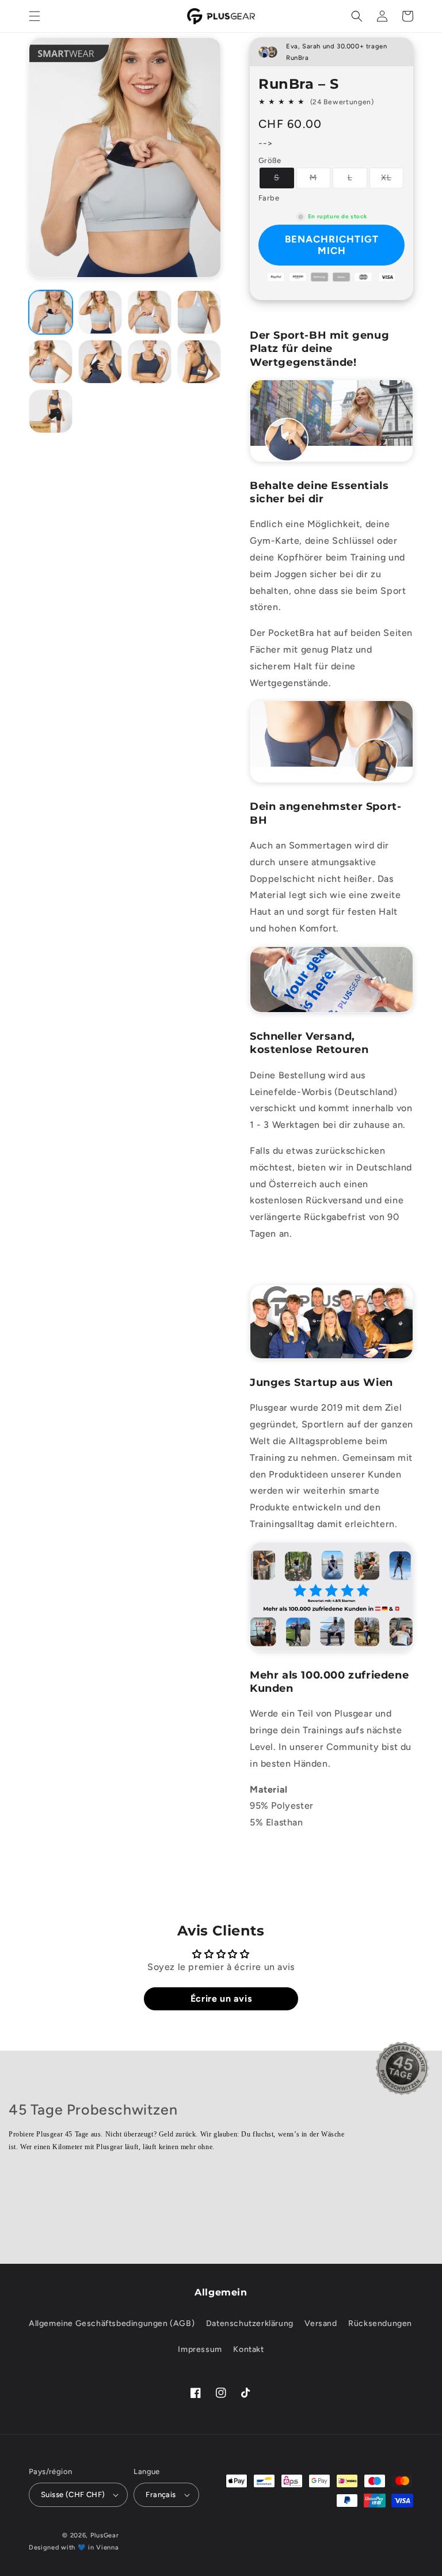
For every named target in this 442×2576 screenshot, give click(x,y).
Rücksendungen (380, 2323)
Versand (321, 2323)
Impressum (200, 2349)
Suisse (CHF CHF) (73, 2494)
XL (392, 180)
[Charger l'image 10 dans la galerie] (51, 411)
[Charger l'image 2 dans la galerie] (100, 312)
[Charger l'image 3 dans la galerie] (150, 312)
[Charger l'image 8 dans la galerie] (150, 362)
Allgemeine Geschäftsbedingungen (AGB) (112, 2323)
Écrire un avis (221, 1999)
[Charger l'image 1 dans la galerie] (51, 312)
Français (161, 2494)
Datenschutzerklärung (250, 2323)
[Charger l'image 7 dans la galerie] (100, 362)
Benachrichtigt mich (332, 245)
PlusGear (105, 2535)
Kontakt (248, 2349)
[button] (35, 16)
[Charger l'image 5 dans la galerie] (51, 362)
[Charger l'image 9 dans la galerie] (199, 362)
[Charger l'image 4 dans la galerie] (199, 312)
